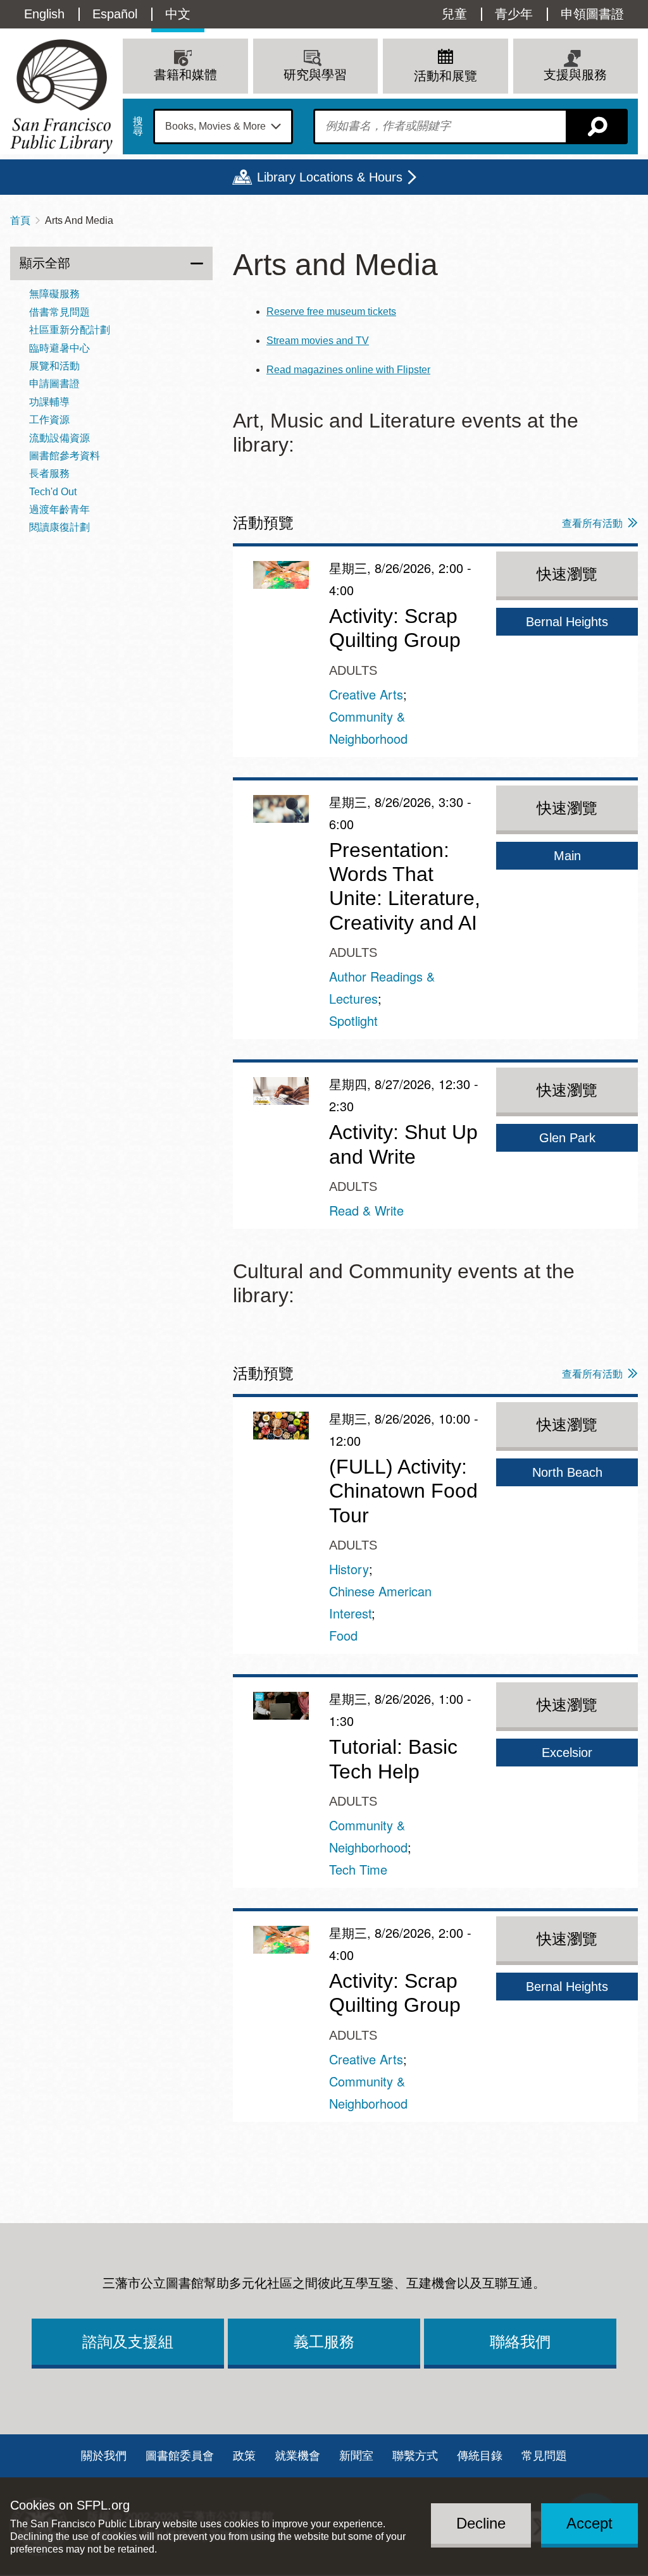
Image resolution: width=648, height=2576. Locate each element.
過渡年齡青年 (59, 509)
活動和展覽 (445, 76)
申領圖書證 (592, 14)
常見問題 (544, 2456)
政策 (244, 2456)
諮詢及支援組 (128, 2342)
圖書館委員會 (180, 2456)
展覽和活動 (54, 366)
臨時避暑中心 (59, 348)
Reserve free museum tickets (331, 311)
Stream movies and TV (318, 341)
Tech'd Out (53, 492)
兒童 (454, 14)
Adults (353, 670)
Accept (589, 2523)
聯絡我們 (520, 2342)
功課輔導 (49, 402)
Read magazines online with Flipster (348, 370)
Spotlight (353, 1020)
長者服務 (49, 473)
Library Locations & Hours (330, 177)
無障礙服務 (54, 294)
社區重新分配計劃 (70, 330)
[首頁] (61, 96)
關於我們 (104, 2456)
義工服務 (324, 2342)
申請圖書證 (54, 384)
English (44, 14)
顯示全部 (45, 263)
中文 (178, 14)
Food (343, 1635)
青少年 (514, 14)
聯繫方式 (415, 2456)
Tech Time (358, 1869)
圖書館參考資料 (65, 456)
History (349, 1569)
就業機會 (297, 2456)
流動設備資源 (59, 438)
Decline (481, 2523)
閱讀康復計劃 (59, 527)
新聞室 (356, 2456)
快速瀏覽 (567, 574)
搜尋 (138, 126)
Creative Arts (366, 694)
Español (115, 14)
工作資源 (49, 420)
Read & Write (366, 1210)
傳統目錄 (480, 2456)
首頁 (20, 220)
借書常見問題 (59, 312)
